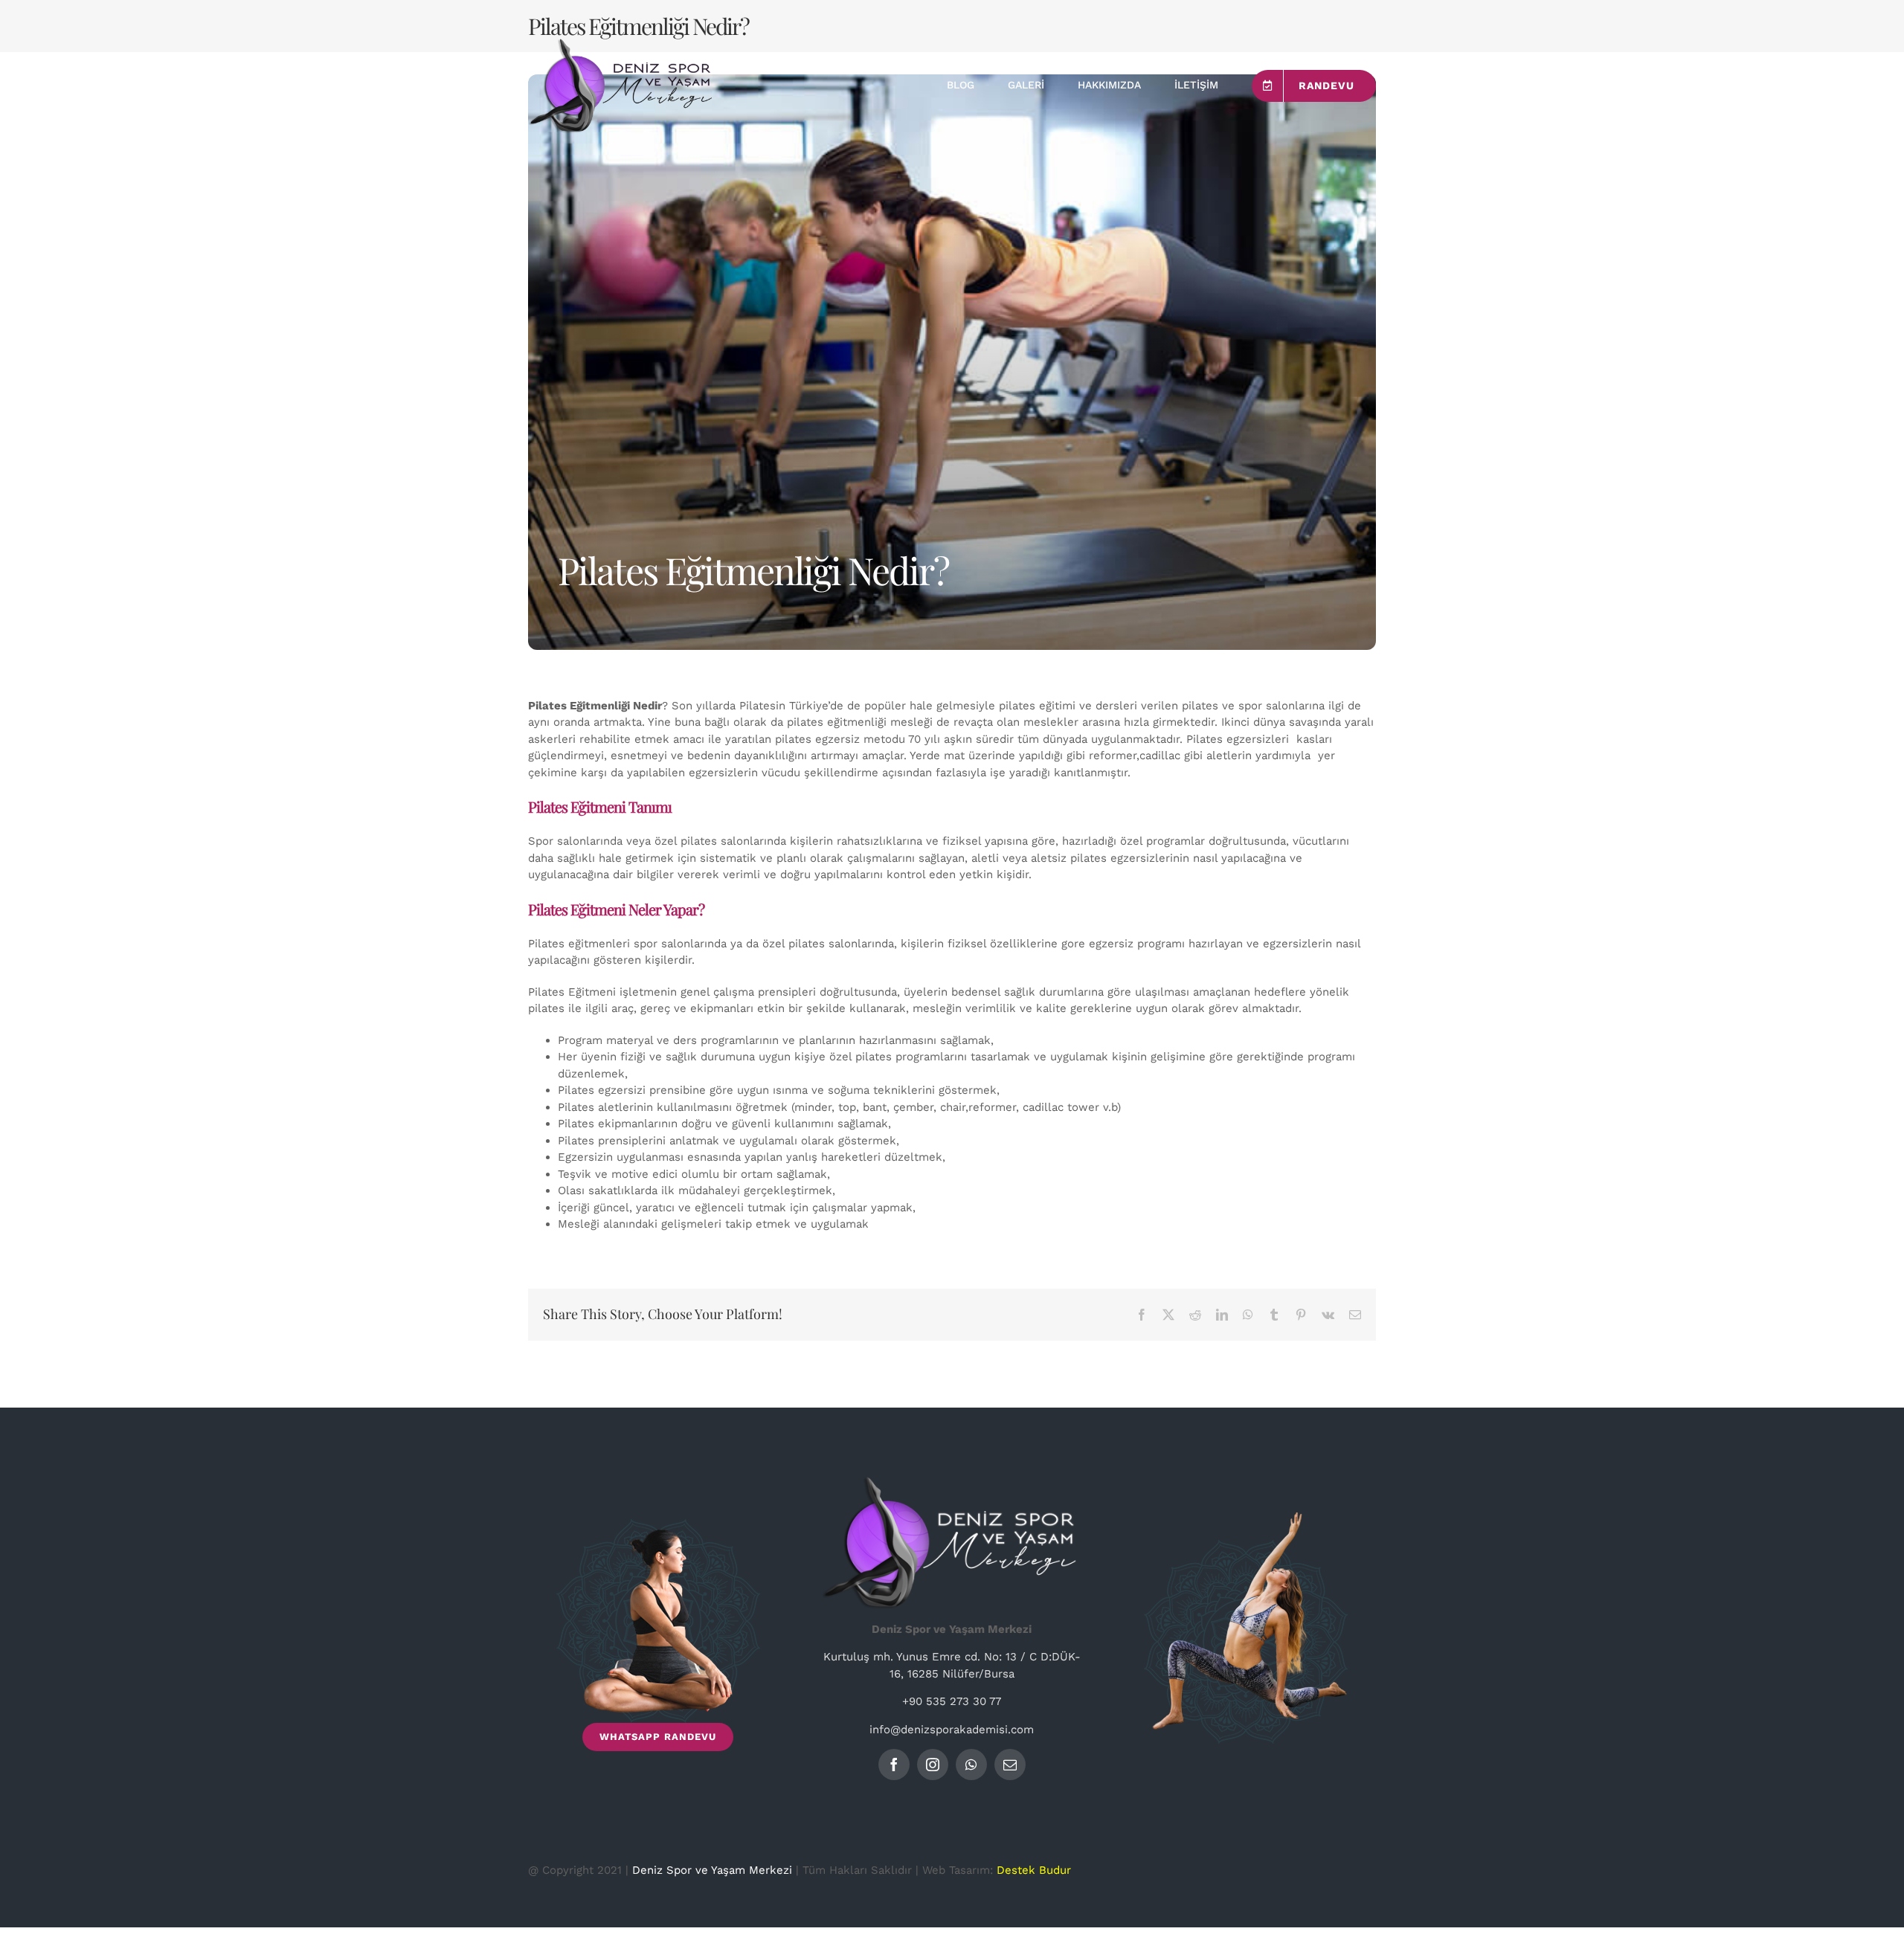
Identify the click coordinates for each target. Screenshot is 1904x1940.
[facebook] (894, 1765)
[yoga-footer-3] (1246, 1517)
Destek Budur (1034, 1870)
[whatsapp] (971, 1765)
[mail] (1010, 1765)
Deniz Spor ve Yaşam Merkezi (712, 1870)
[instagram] (933, 1765)
